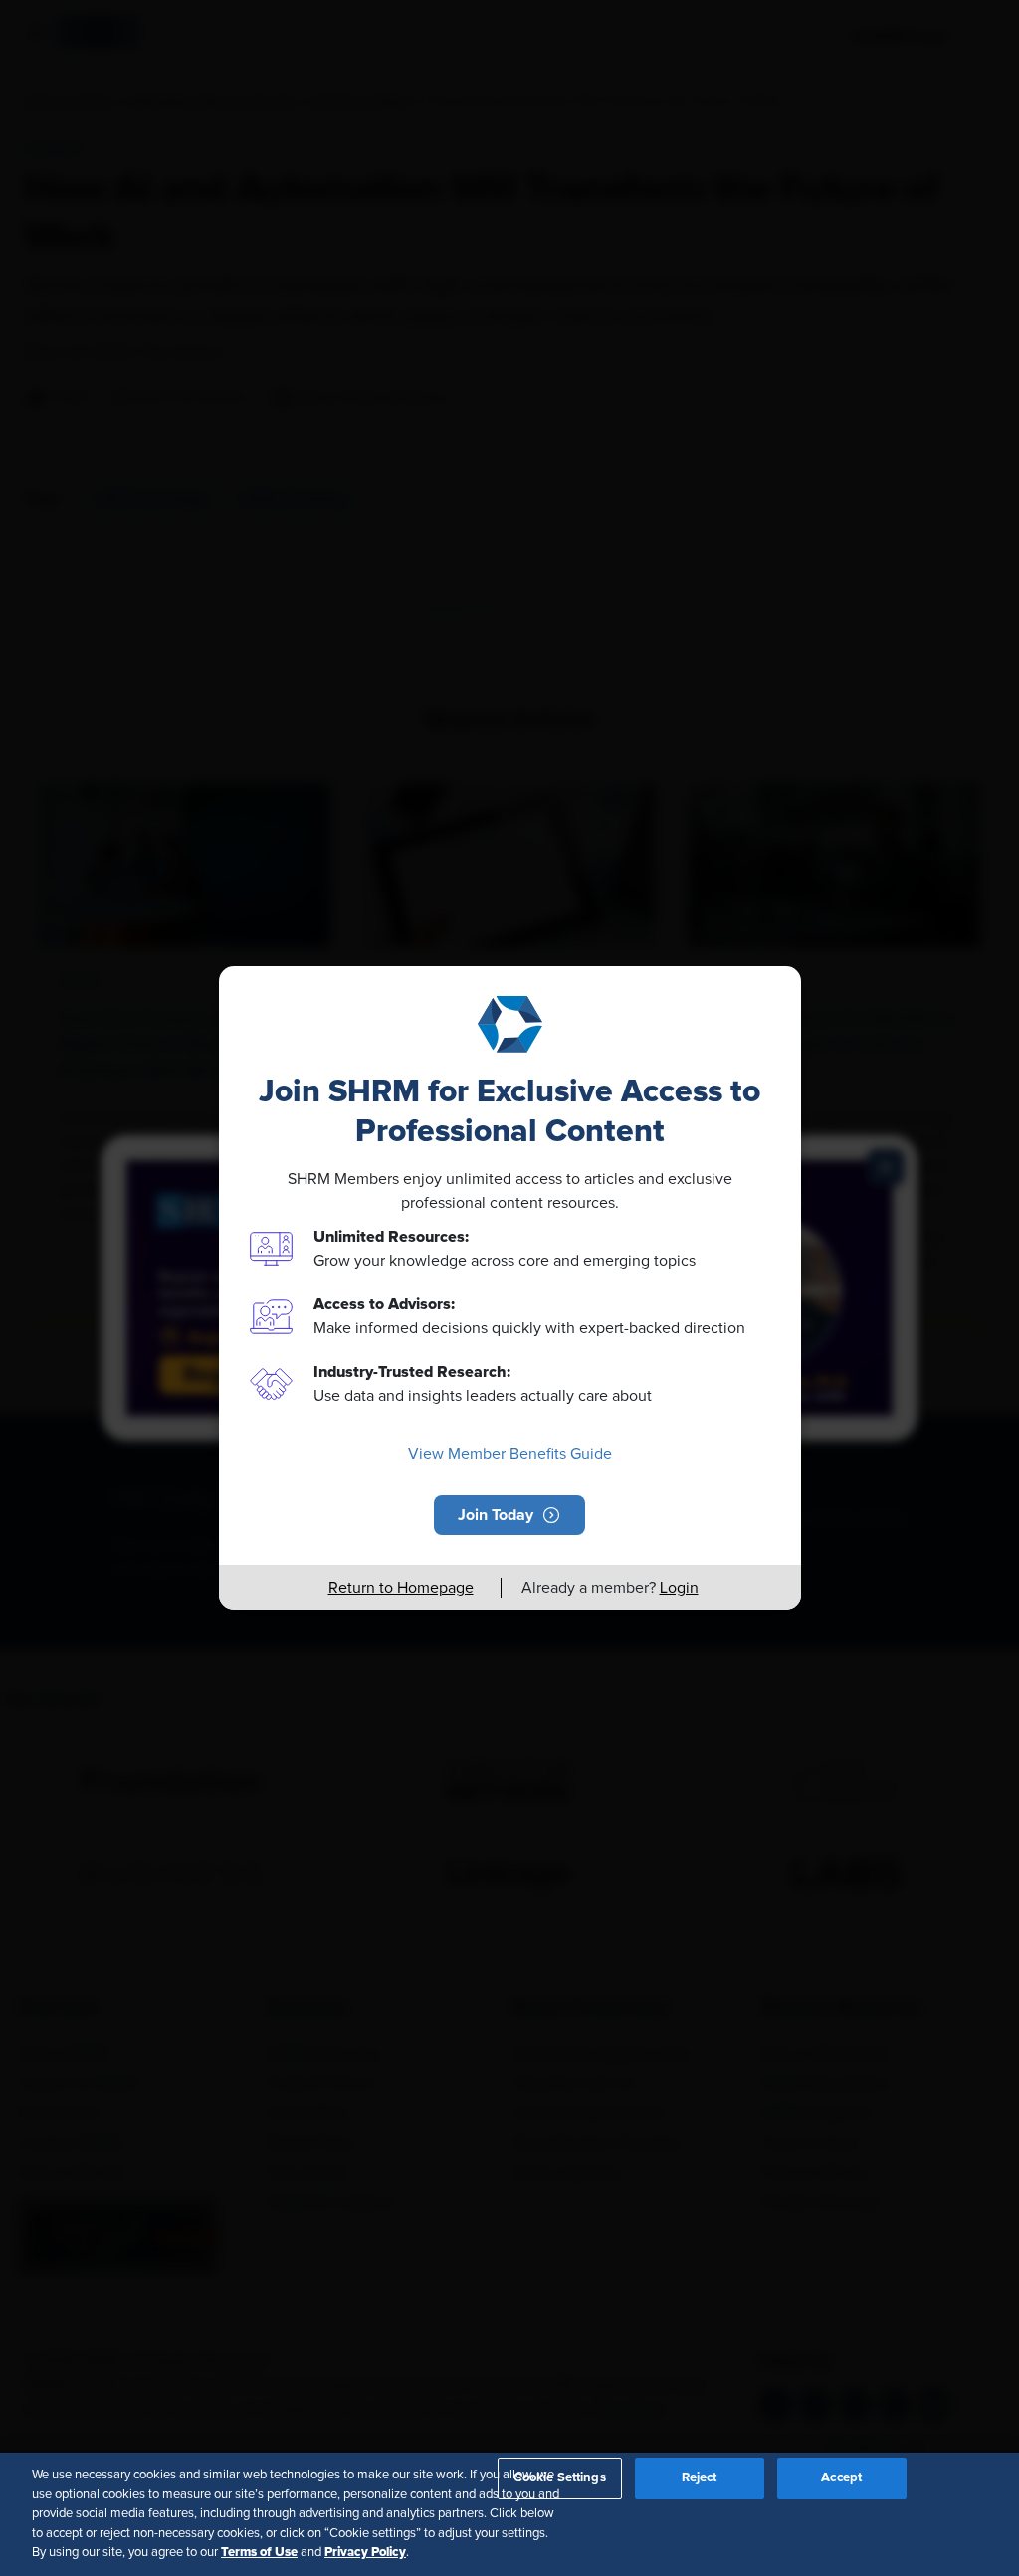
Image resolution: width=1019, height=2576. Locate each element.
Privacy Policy (365, 2552)
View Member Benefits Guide (510, 1454)
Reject (700, 2478)
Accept (841, 2478)
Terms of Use (259, 2552)
